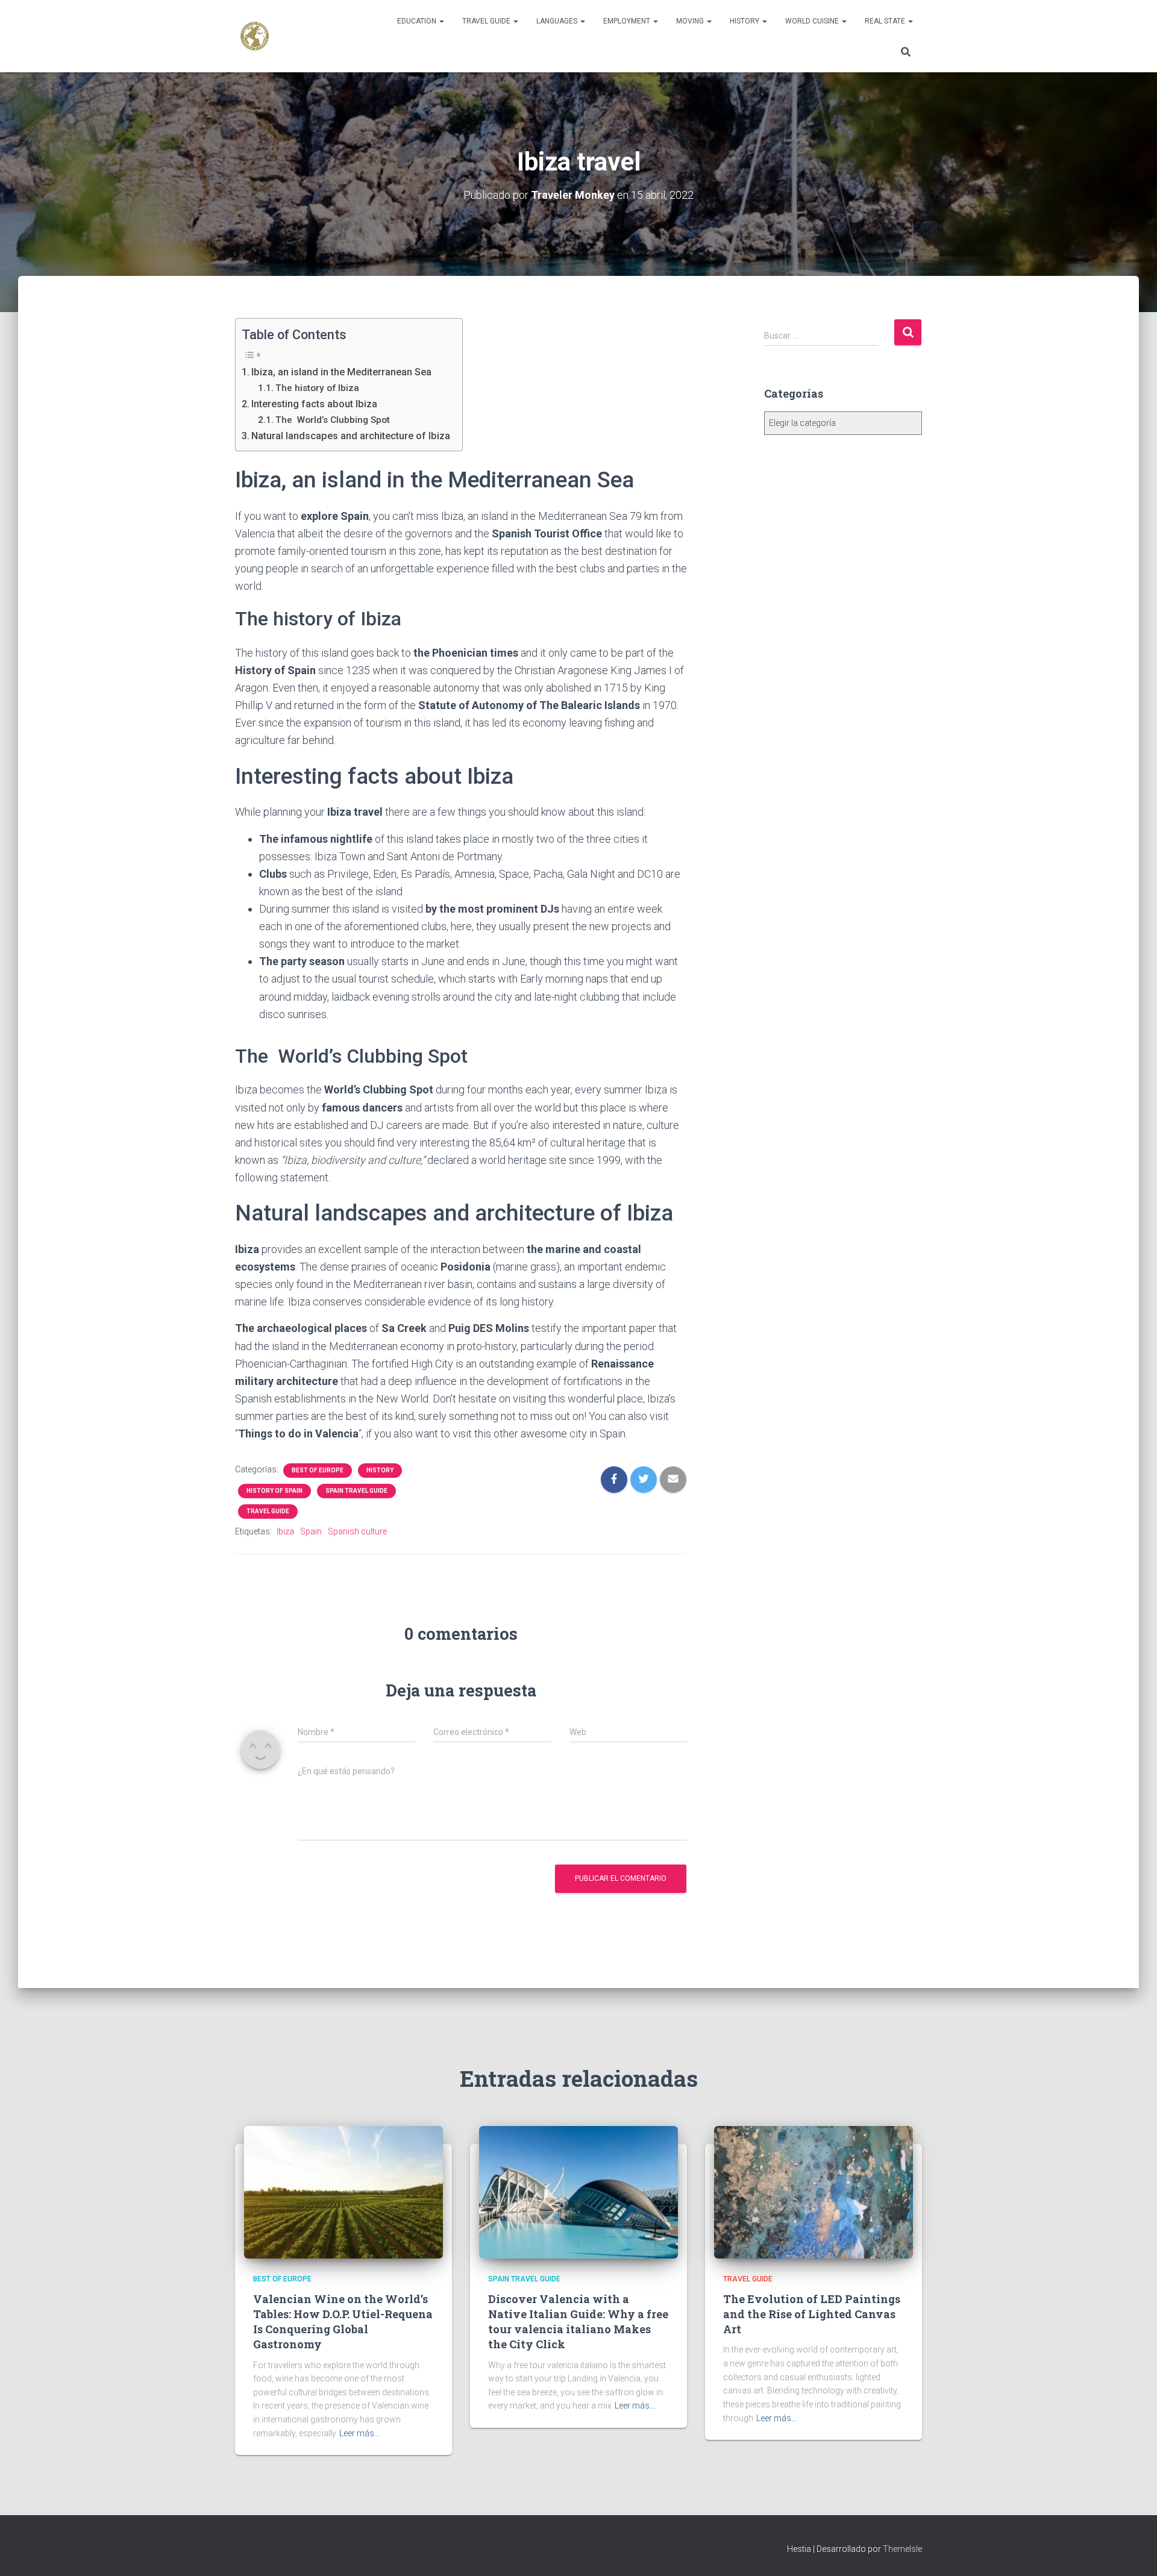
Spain (311, 1531)
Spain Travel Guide (356, 1491)
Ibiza (285, 1531)
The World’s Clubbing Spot (334, 420)
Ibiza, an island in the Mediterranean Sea (341, 372)
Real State (886, 21)
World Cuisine (813, 21)
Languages (558, 21)
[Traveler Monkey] (255, 36)
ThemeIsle (902, 2549)
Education (418, 21)
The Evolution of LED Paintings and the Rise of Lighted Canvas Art (812, 2314)
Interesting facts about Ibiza (314, 404)
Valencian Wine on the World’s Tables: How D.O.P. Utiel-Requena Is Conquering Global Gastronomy (343, 2322)
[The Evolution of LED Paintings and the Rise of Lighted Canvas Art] (814, 2192)
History (745, 21)
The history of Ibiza (317, 388)
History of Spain (274, 1491)
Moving (691, 21)
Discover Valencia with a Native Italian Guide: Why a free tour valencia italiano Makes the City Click (578, 2322)
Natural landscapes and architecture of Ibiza (351, 436)
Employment (628, 21)
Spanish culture (357, 1531)
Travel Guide (487, 21)
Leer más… (359, 2433)
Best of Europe (318, 1470)
